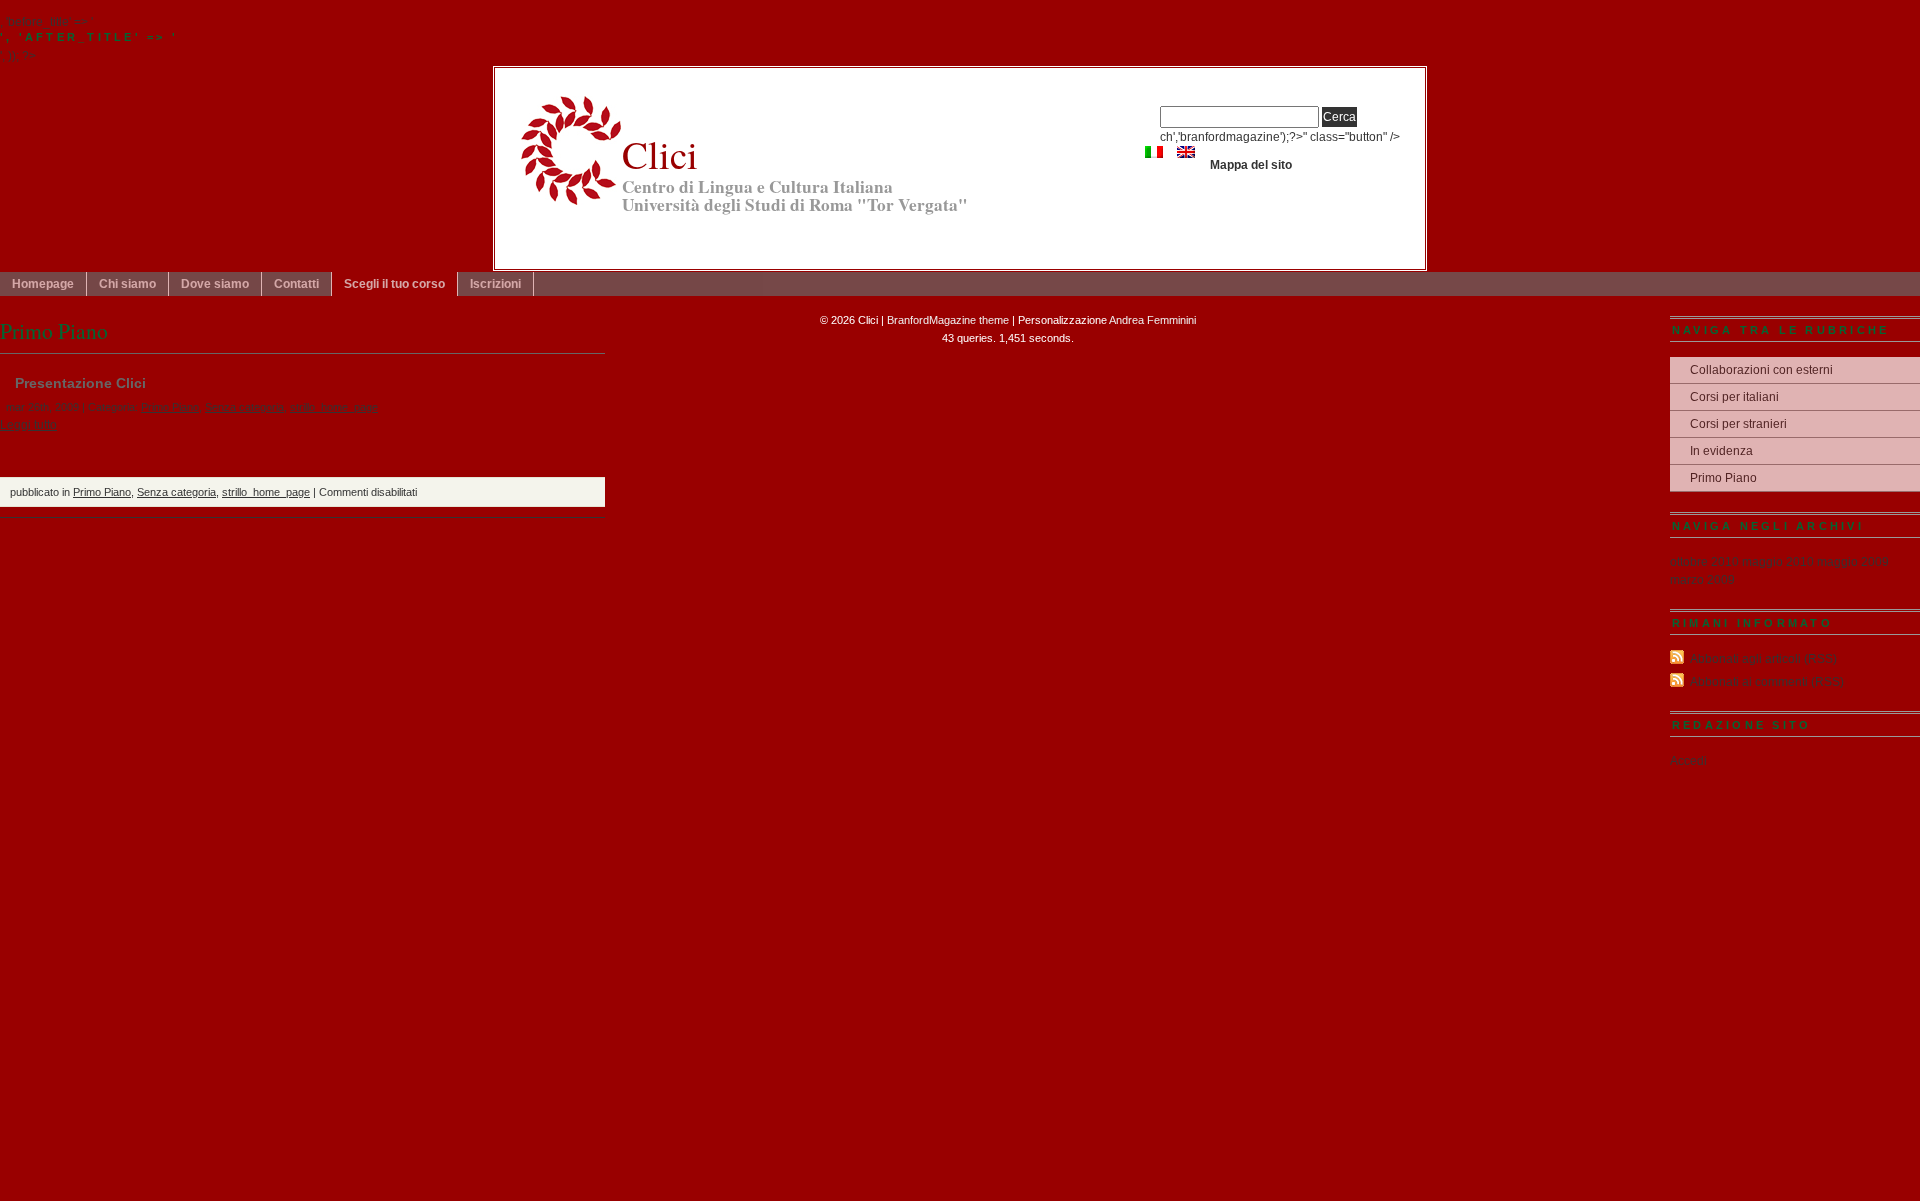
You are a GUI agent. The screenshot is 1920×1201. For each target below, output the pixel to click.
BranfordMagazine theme (948, 320)
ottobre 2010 (1704, 562)
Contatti (296, 284)
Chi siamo (127, 284)
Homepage (43, 284)
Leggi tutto (28, 425)
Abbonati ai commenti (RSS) (1767, 682)
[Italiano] (1154, 152)
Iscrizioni (495, 284)
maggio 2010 (1778, 562)
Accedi (1688, 761)
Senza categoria (244, 407)
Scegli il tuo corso (394, 284)
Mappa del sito (1251, 165)
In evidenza (1721, 451)
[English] (1186, 152)
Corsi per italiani (1734, 397)
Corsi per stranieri (1738, 424)
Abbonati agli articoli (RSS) (1763, 659)
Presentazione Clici (80, 383)
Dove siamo (215, 284)
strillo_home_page (334, 407)
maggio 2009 (1853, 562)
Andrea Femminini (1152, 320)
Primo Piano (170, 407)
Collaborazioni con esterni (1761, 370)
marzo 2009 (1702, 580)
